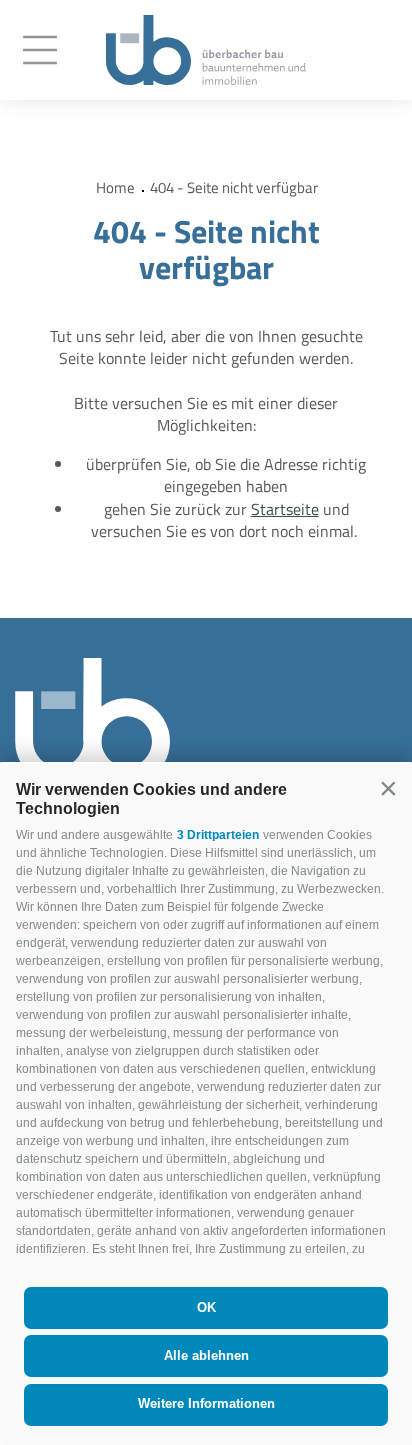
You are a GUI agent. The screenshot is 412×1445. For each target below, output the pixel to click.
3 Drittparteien (218, 835)
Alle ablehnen (206, 1355)
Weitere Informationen (206, 1403)
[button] (388, 788)
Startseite (285, 509)
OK (206, 1307)
